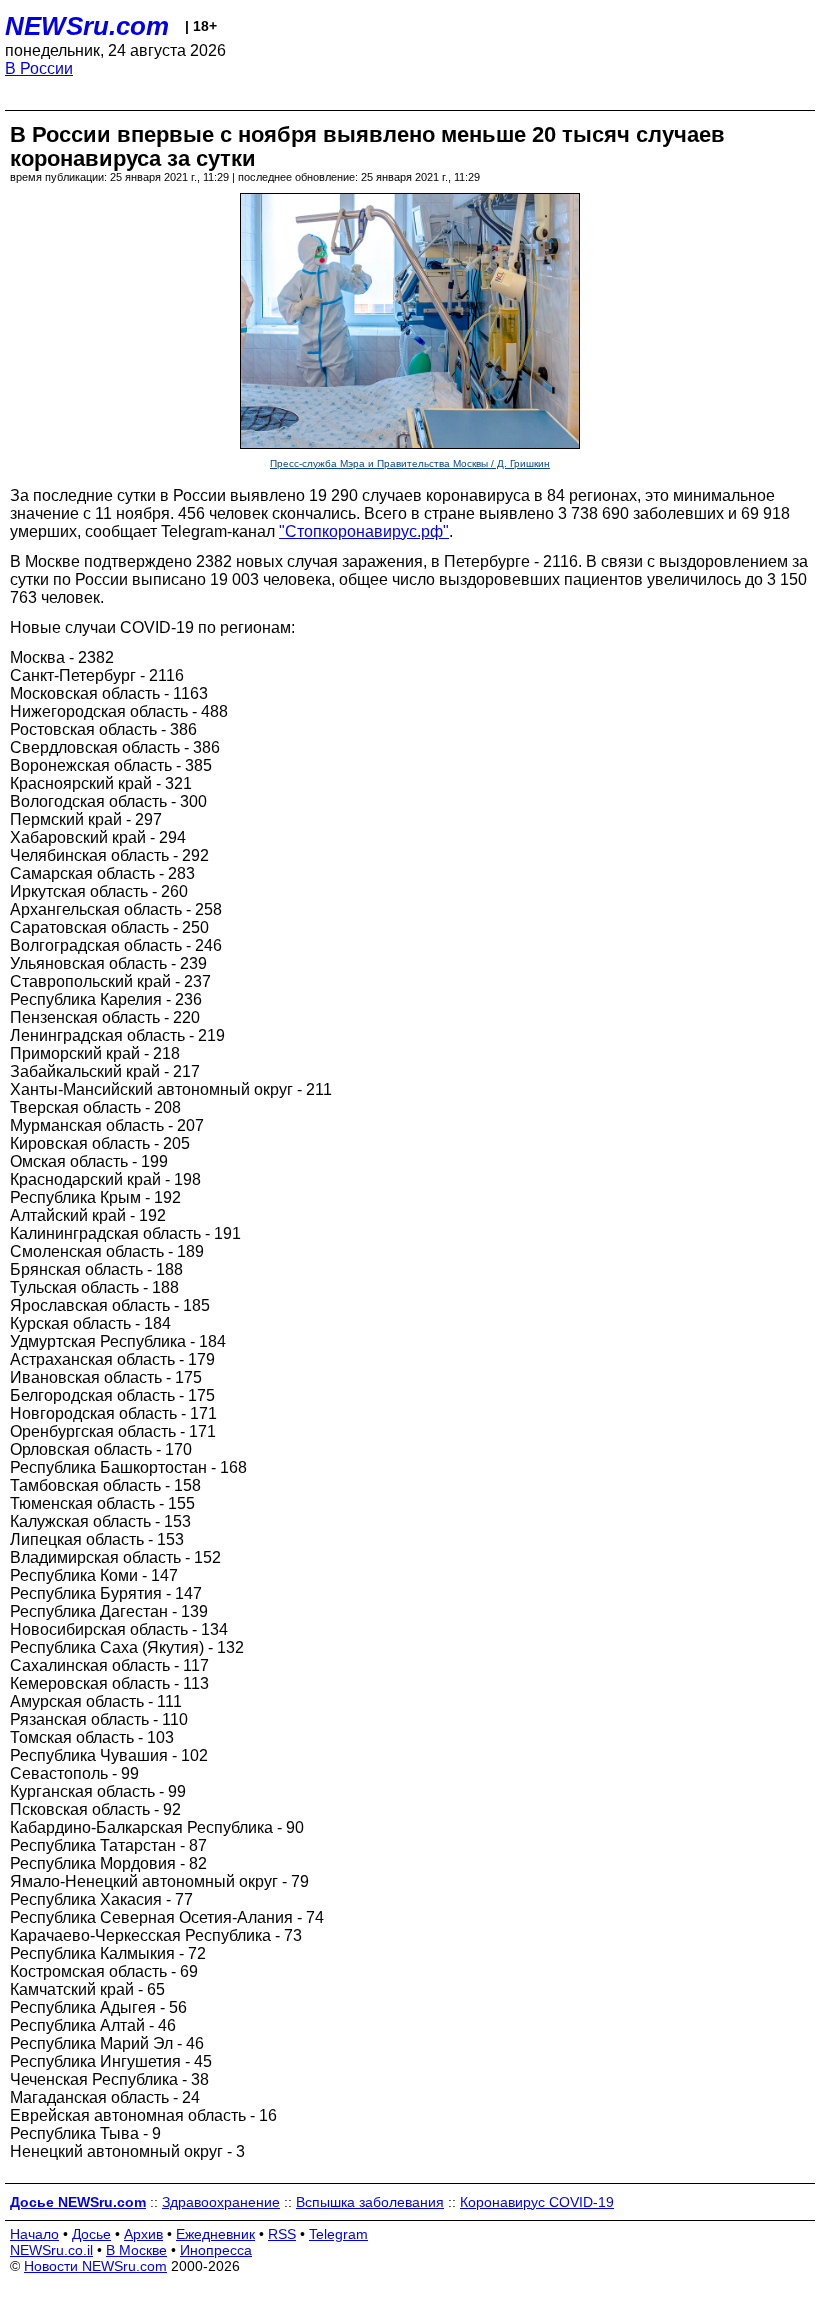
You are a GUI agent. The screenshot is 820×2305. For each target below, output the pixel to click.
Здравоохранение (221, 2202)
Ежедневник (215, 2234)
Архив (143, 2234)
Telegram (338, 2234)
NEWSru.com (87, 26)
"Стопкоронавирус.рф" (364, 531)
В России (39, 68)
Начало (34, 2234)
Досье (91, 2234)
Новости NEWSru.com (95, 2266)
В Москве (136, 2250)
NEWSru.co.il (51, 2250)
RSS (282, 2234)
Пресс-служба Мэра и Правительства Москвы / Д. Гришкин (410, 463)
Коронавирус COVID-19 (537, 2202)
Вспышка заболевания (370, 2202)
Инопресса (216, 2250)
